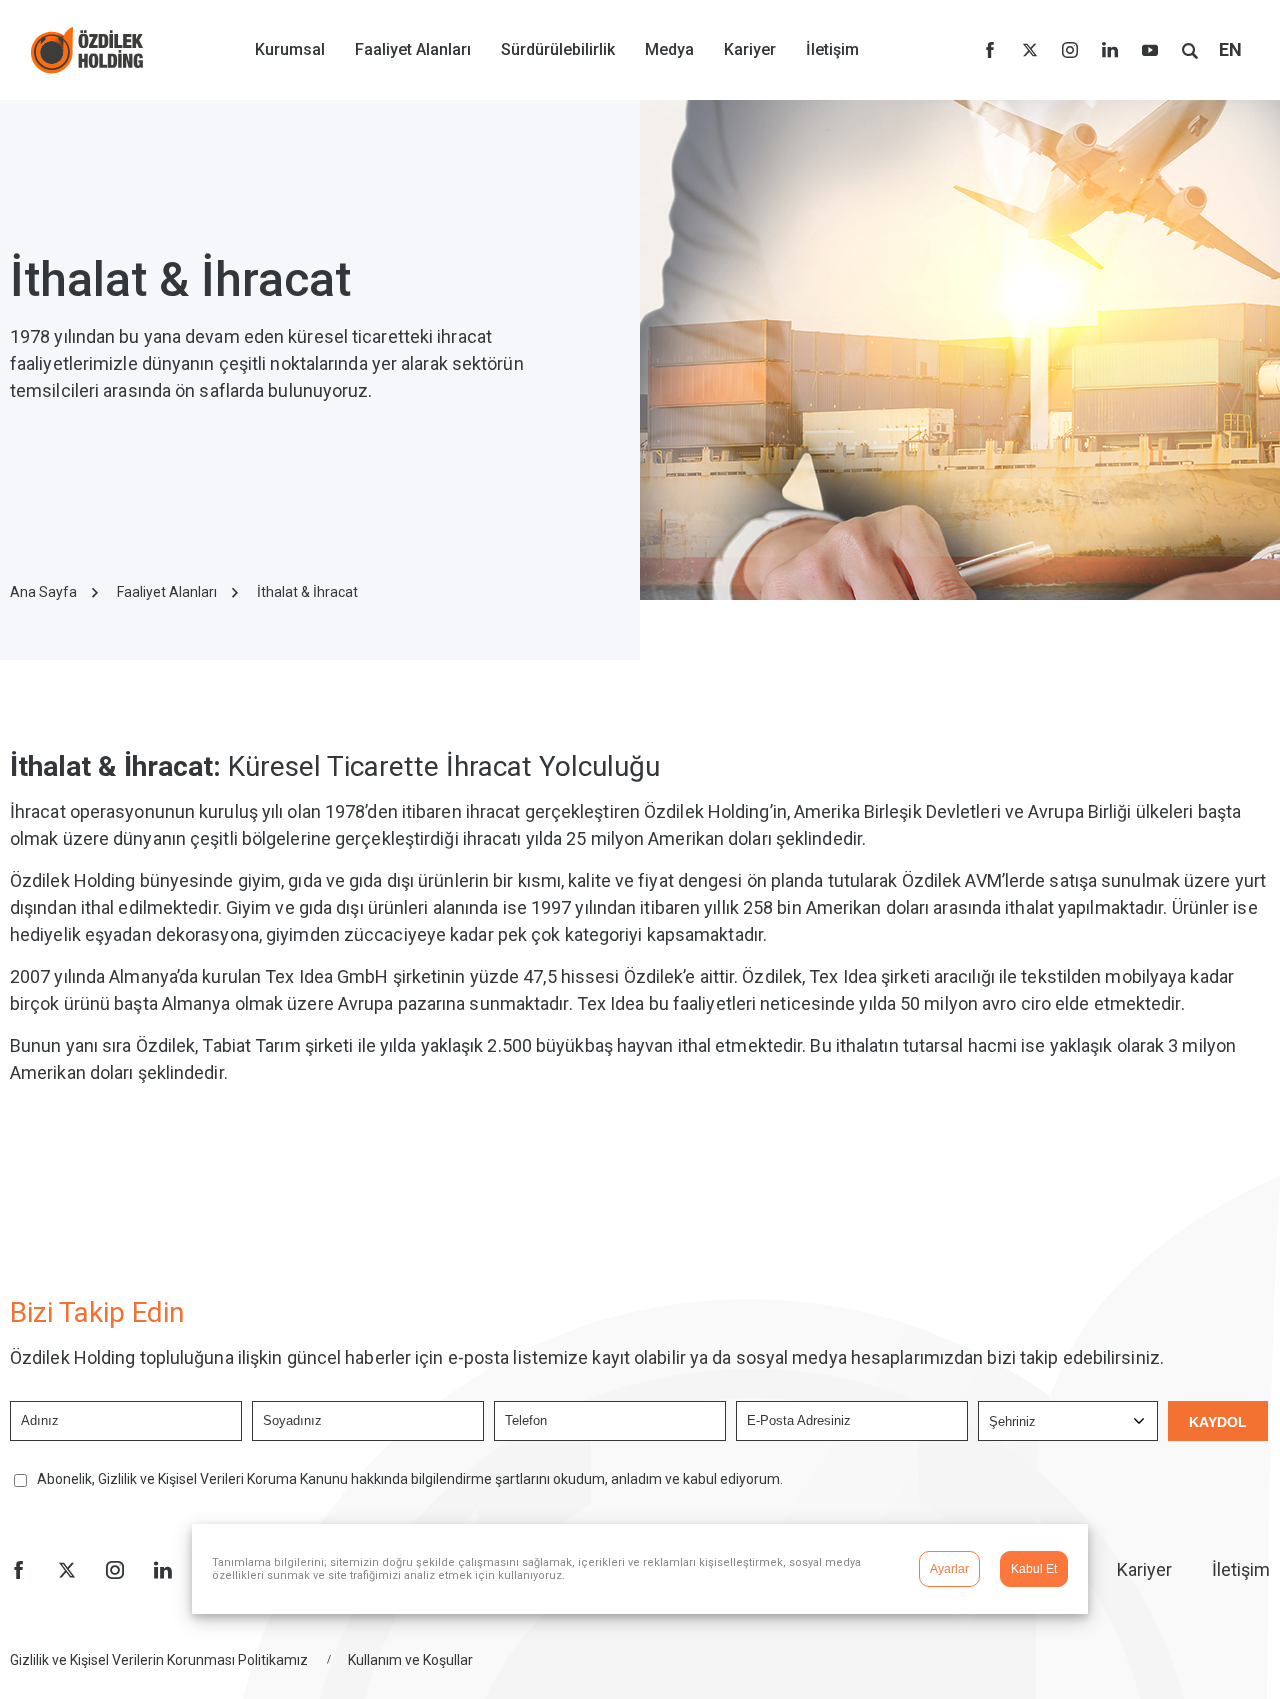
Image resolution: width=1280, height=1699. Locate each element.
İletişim (832, 49)
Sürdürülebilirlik (558, 49)
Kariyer (750, 49)
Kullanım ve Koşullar (410, 1660)
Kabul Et (1034, 1569)
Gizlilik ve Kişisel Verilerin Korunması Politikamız (159, 1660)
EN (1230, 49)
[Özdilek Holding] (87, 50)
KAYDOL (1218, 1422)
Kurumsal (290, 49)
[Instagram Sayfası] (1070, 50)
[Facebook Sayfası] (990, 50)
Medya (669, 49)
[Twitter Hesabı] (1030, 50)
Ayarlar (949, 1569)
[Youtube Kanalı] (1150, 50)
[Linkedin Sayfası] (1110, 50)
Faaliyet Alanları (413, 49)
